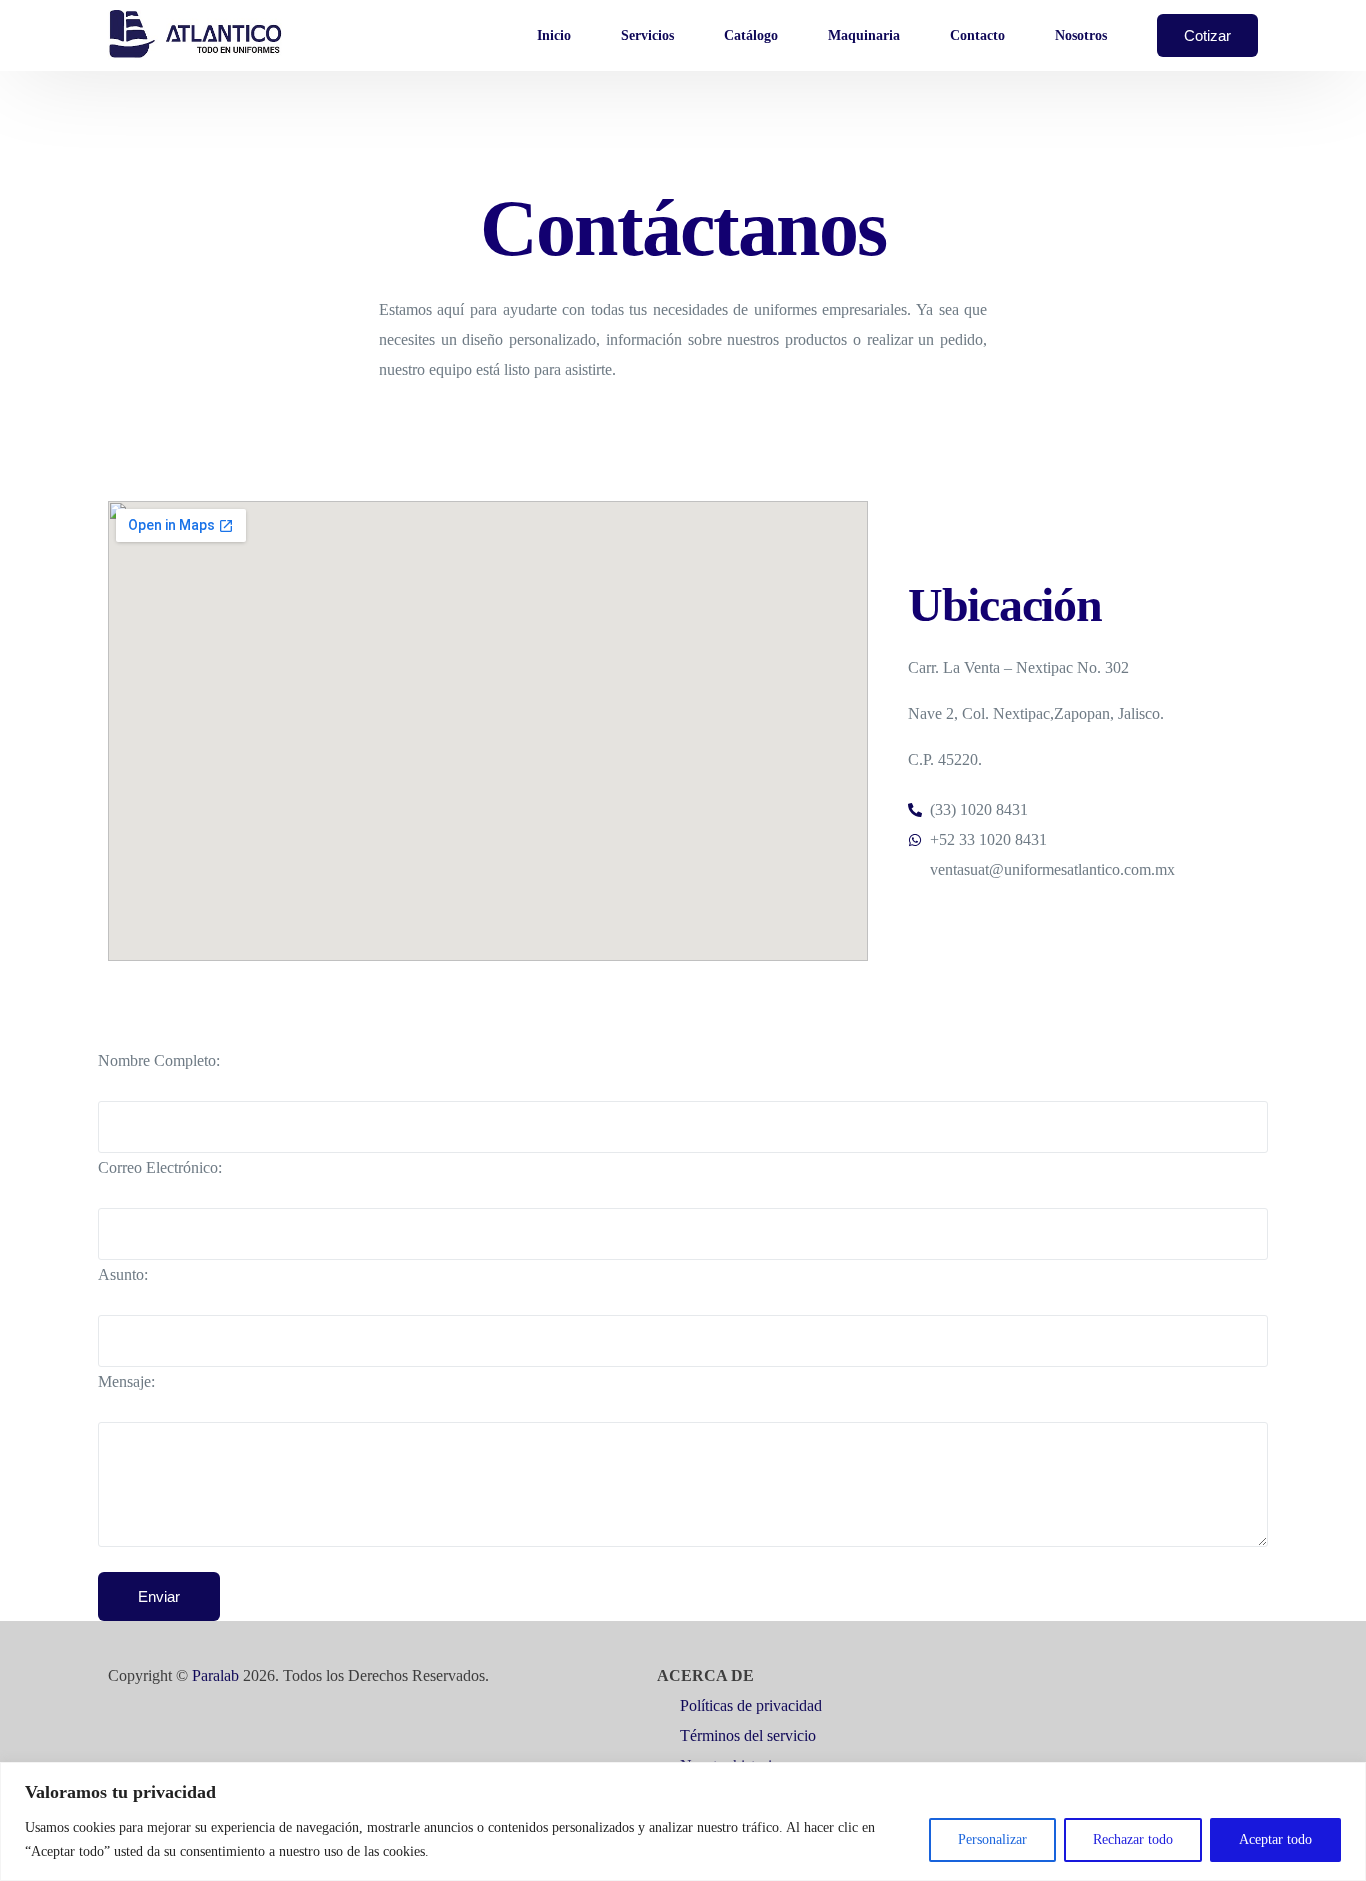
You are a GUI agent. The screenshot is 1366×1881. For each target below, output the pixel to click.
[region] (683, 1821)
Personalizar (992, 1839)
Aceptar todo (1275, 1839)
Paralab (215, 1675)
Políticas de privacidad (751, 1705)
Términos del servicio (750, 1735)
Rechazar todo (1133, 1839)
